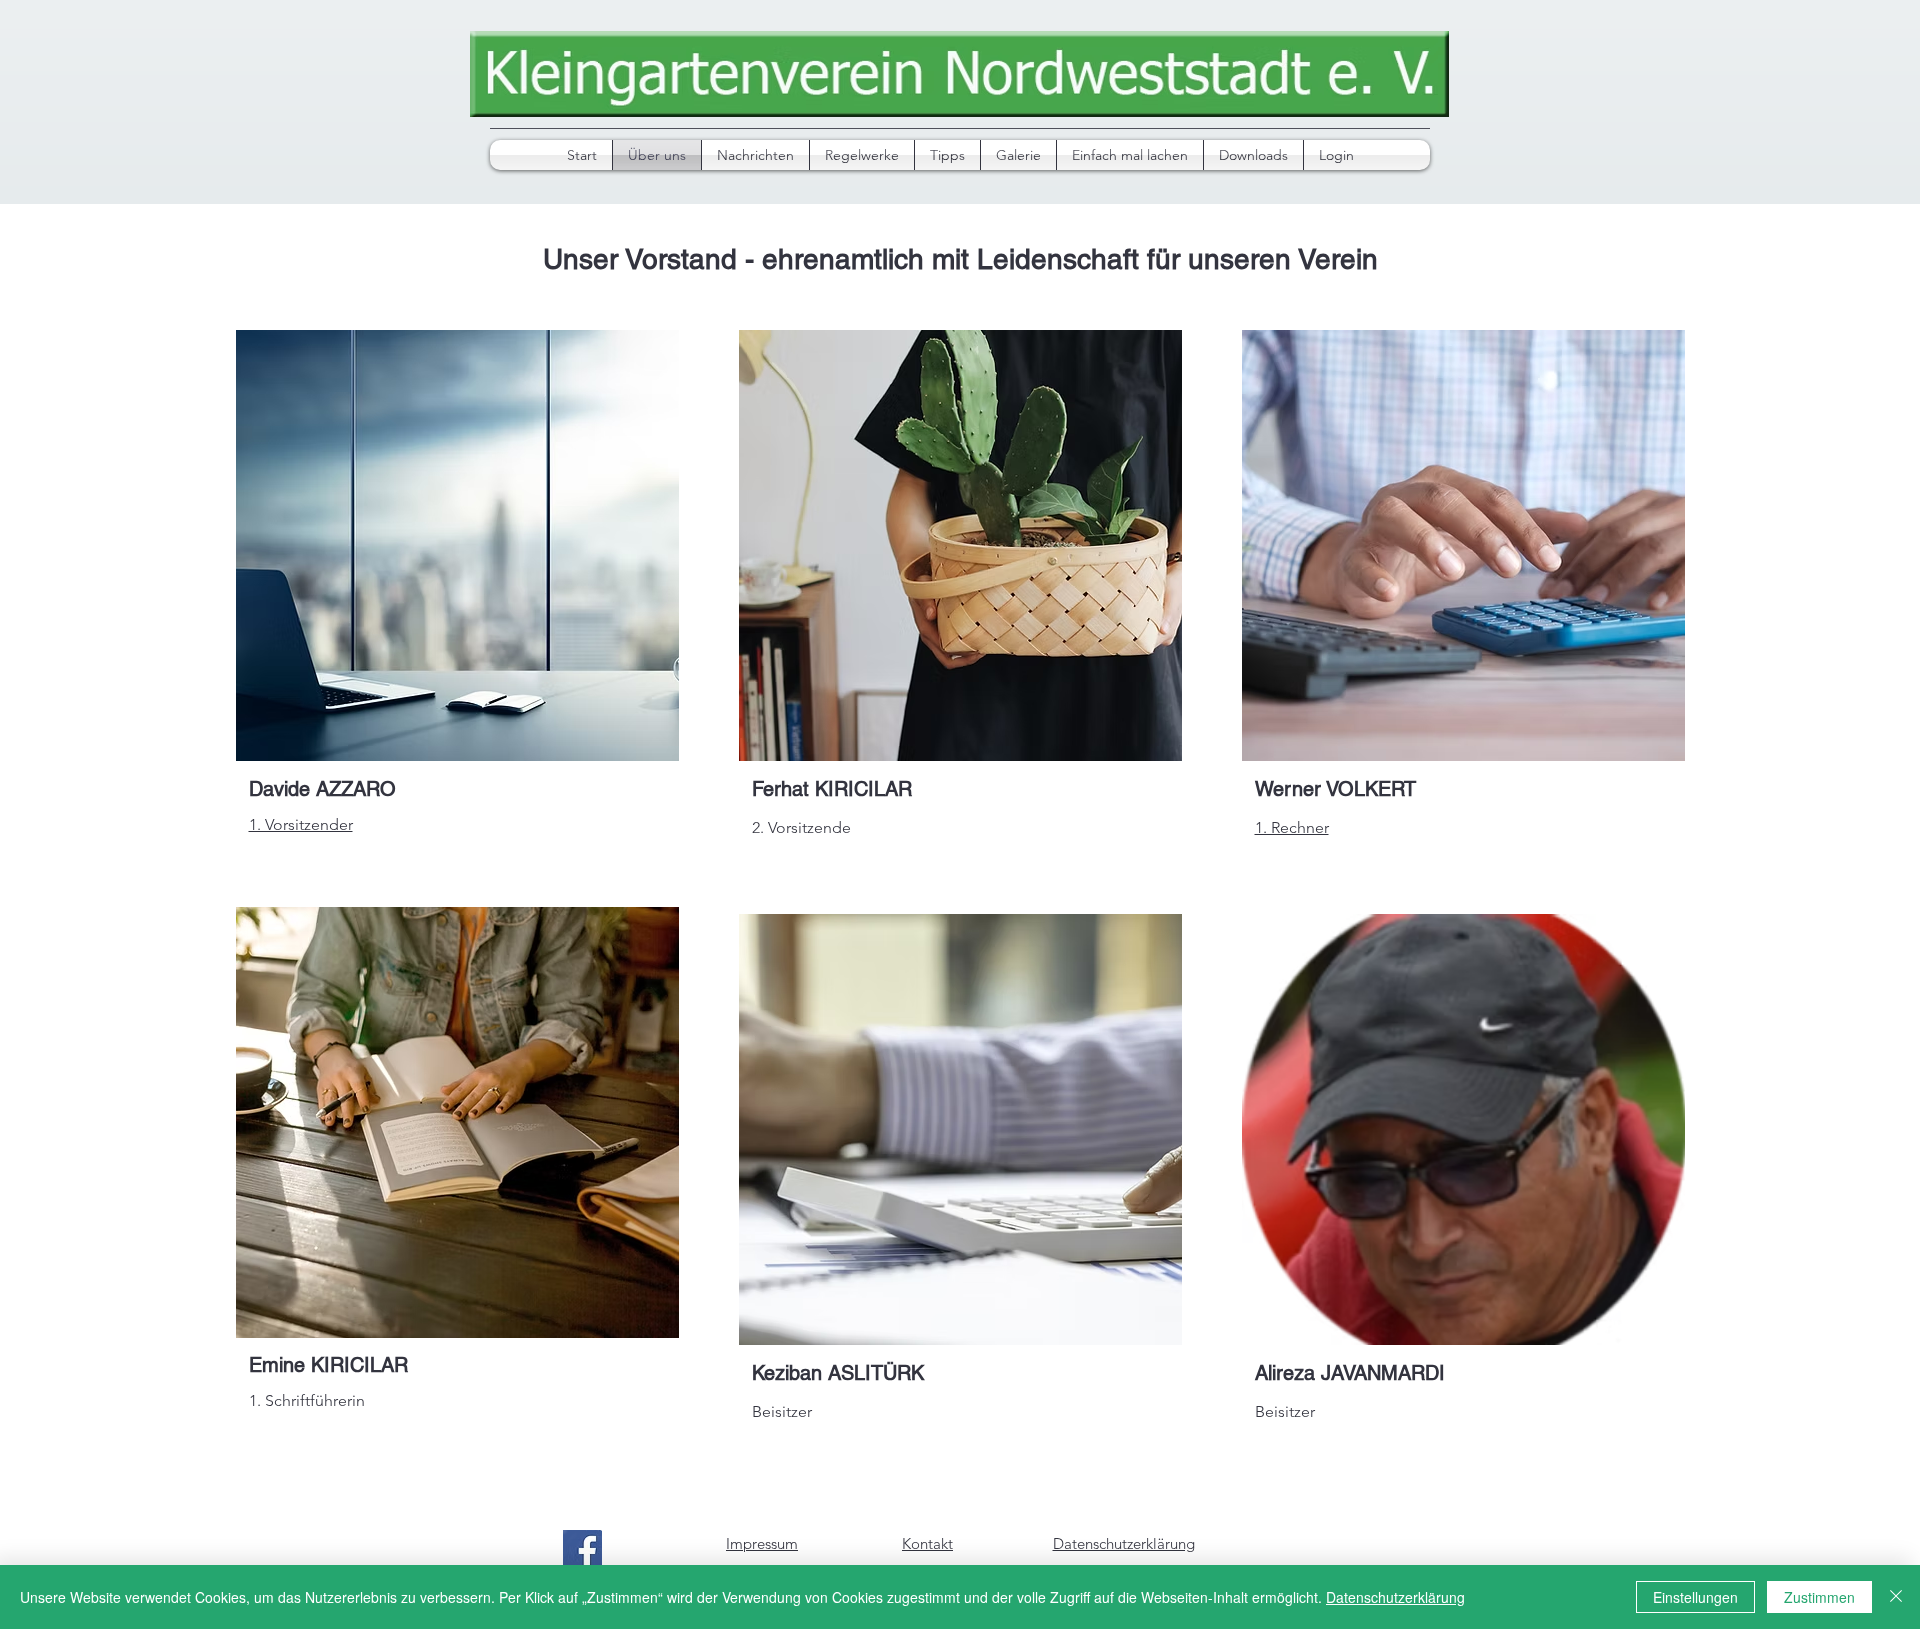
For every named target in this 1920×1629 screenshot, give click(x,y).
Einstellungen (1695, 1597)
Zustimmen (1819, 1597)
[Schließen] (1896, 1597)
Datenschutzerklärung (1395, 1597)
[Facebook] (582, 1549)
